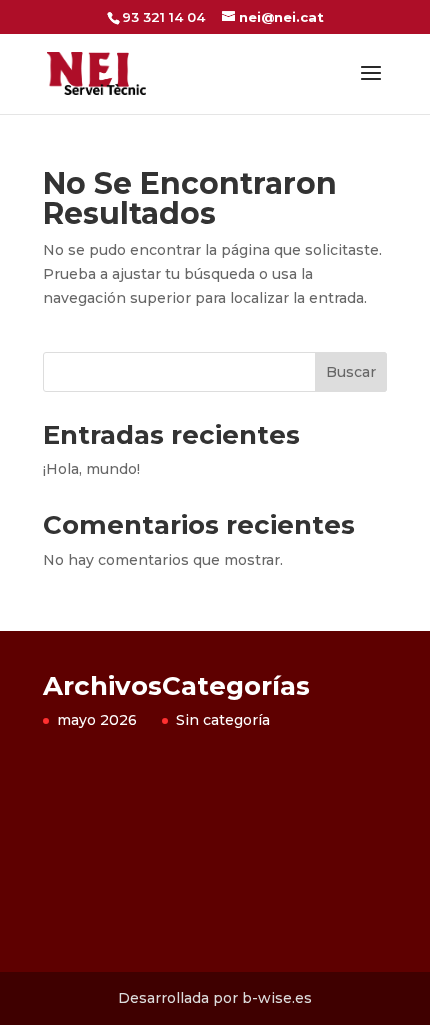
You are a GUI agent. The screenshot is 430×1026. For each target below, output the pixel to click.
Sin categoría (223, 720)
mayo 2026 (97, 720)
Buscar (351, 372)
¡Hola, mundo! (91, 469)
